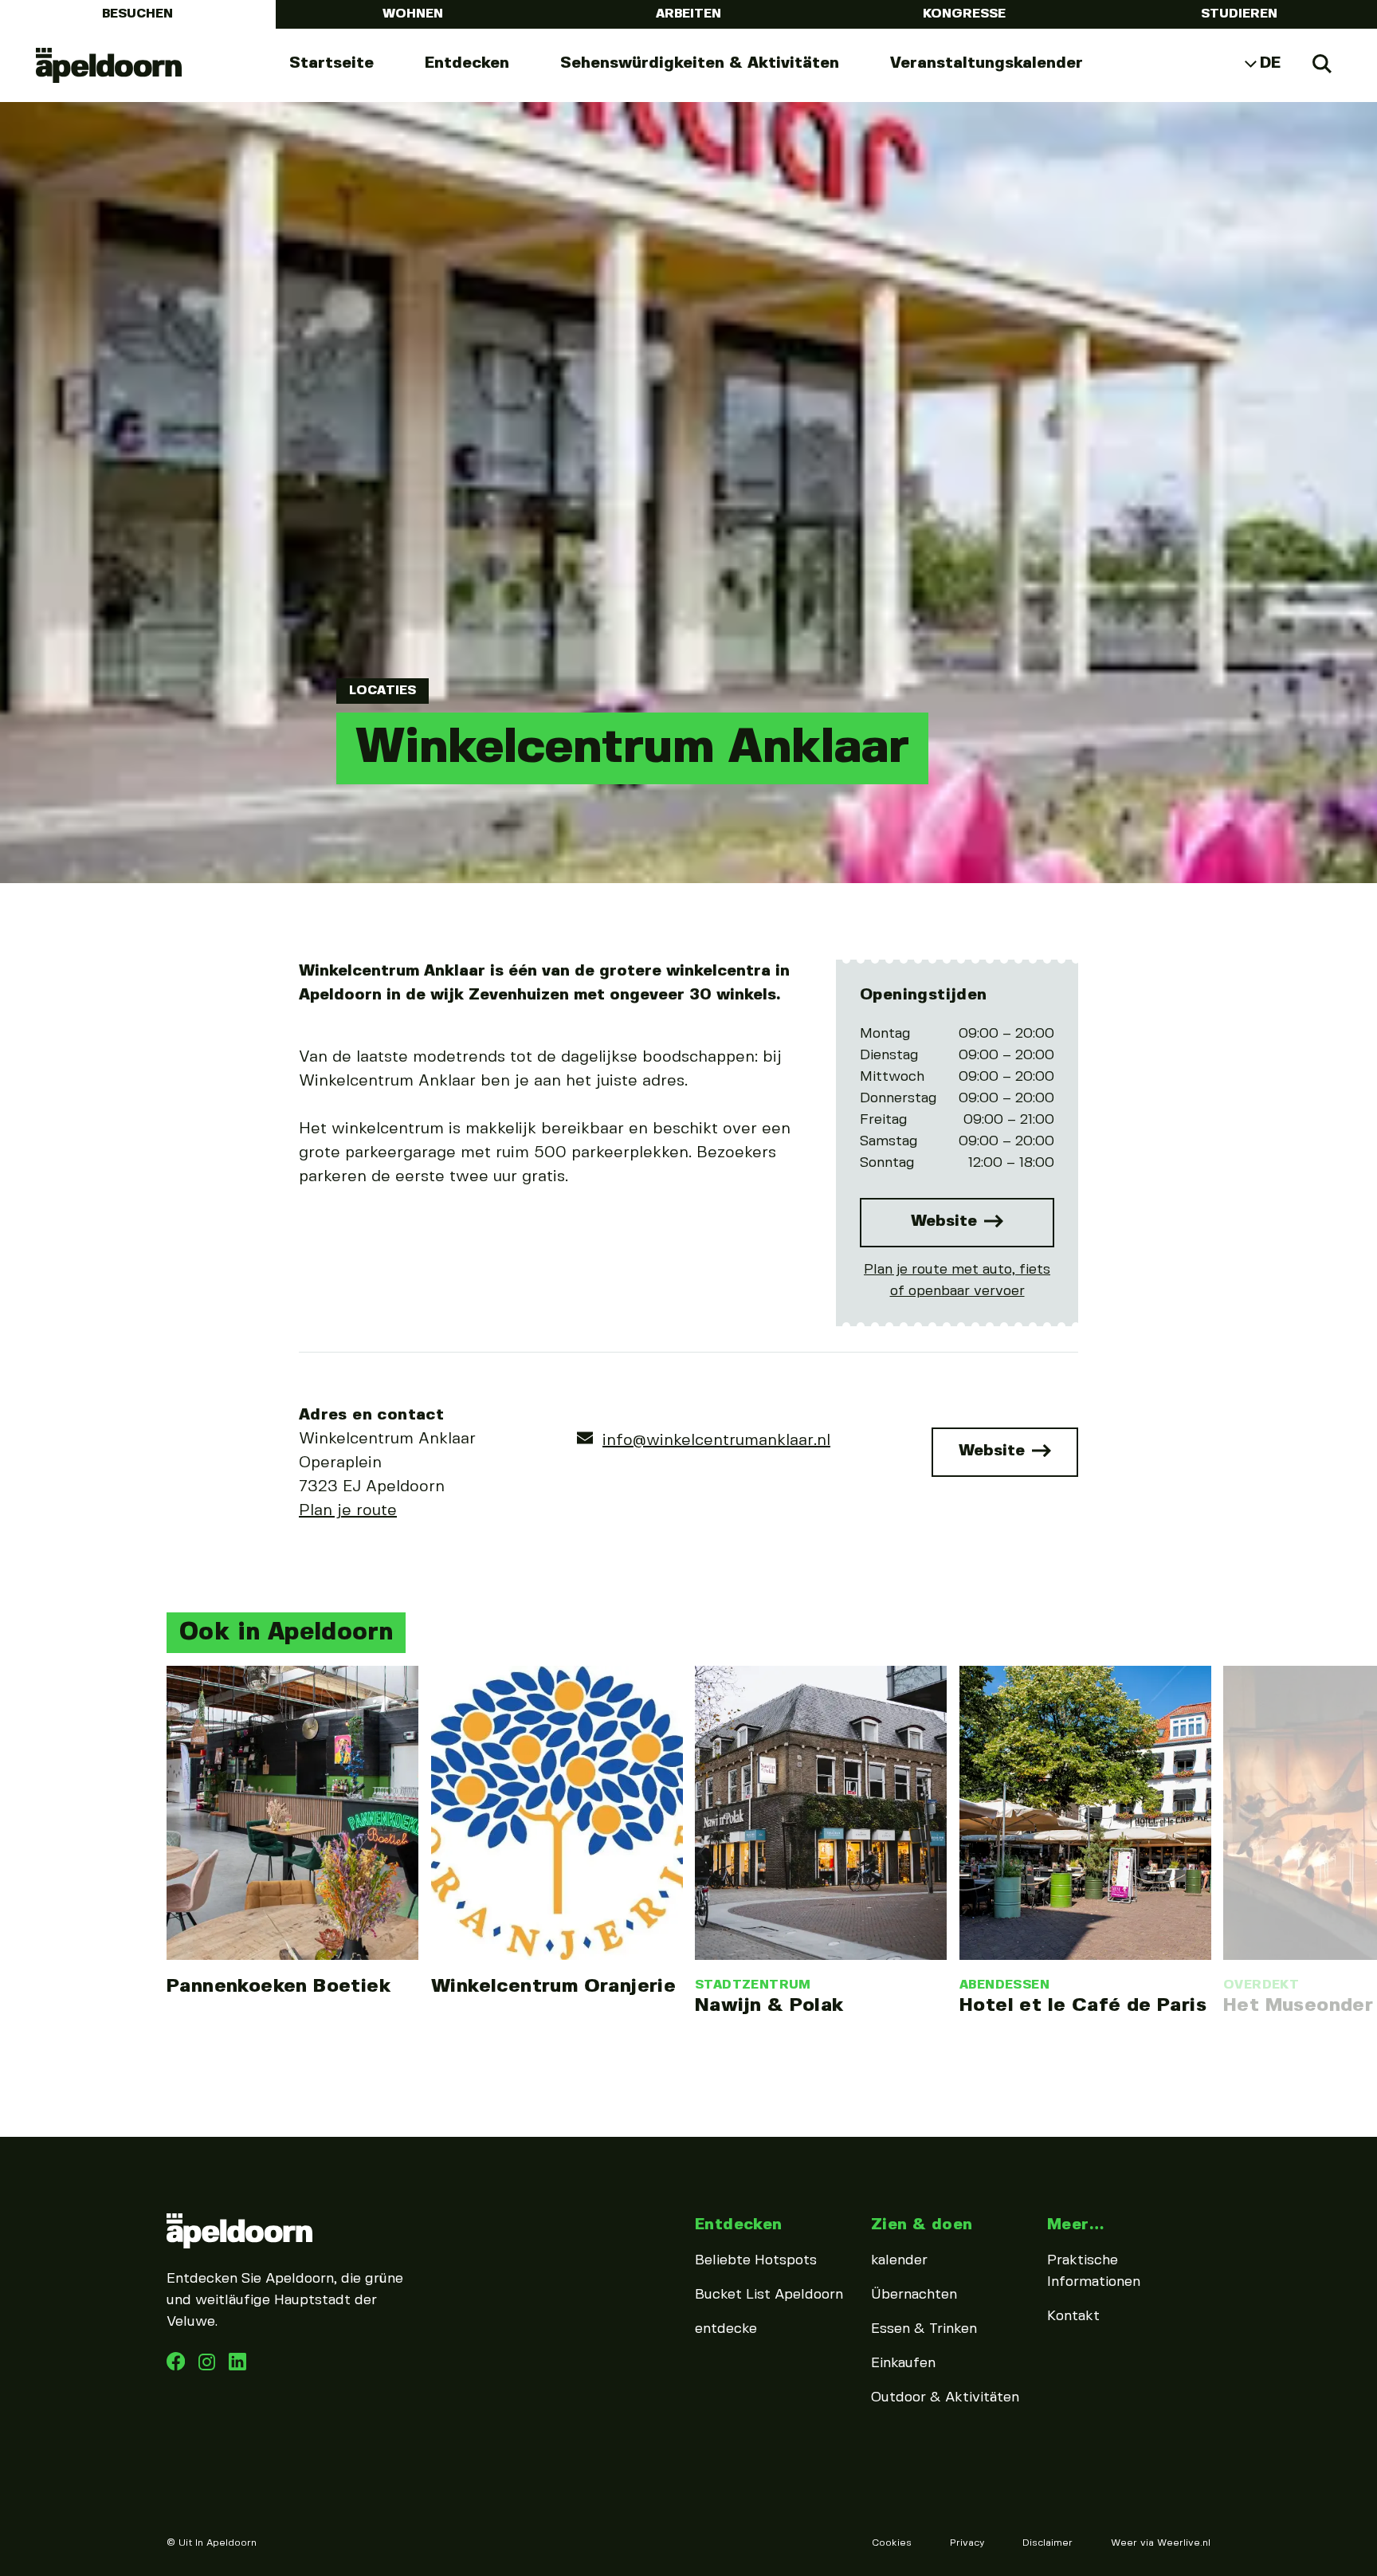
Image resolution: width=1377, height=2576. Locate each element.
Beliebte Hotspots (756, 2260)
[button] (163, 1799)
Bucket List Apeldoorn (769, 2295)
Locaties (382, 691)
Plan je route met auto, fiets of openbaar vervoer (957, 1280)
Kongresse (964, 14)
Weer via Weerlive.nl (1161, 2543)
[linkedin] (209, 2366)
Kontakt (1073, 2316)
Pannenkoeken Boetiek (279, 1987)
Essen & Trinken (924, 2329)
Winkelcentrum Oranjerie (553, 1987)
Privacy (967, 2543)
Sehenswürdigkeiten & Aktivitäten (700, 63)
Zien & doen (922, 2225)
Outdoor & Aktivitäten (945, 2397)
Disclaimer (1047, 2543)
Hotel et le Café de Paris (1083, 2006)
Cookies (892, 2543)
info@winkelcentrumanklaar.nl (716, 1441)
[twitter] (237, 2366)
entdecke (726, 2329)
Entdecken (467, 63)
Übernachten (914, 2295)
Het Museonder (1298, 2006)
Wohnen (413, 14)
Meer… (1075, 2225)
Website (946, 1221)
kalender (899, 2260)
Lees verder (292, 1832)
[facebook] (178, 2366)
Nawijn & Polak (769, 2006)
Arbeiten (688, 14)
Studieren (1239, 14)
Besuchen (137, 14)
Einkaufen (903, 2363)
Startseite (331, 63)
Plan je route (348, 1511)
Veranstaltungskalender (987, 63)
